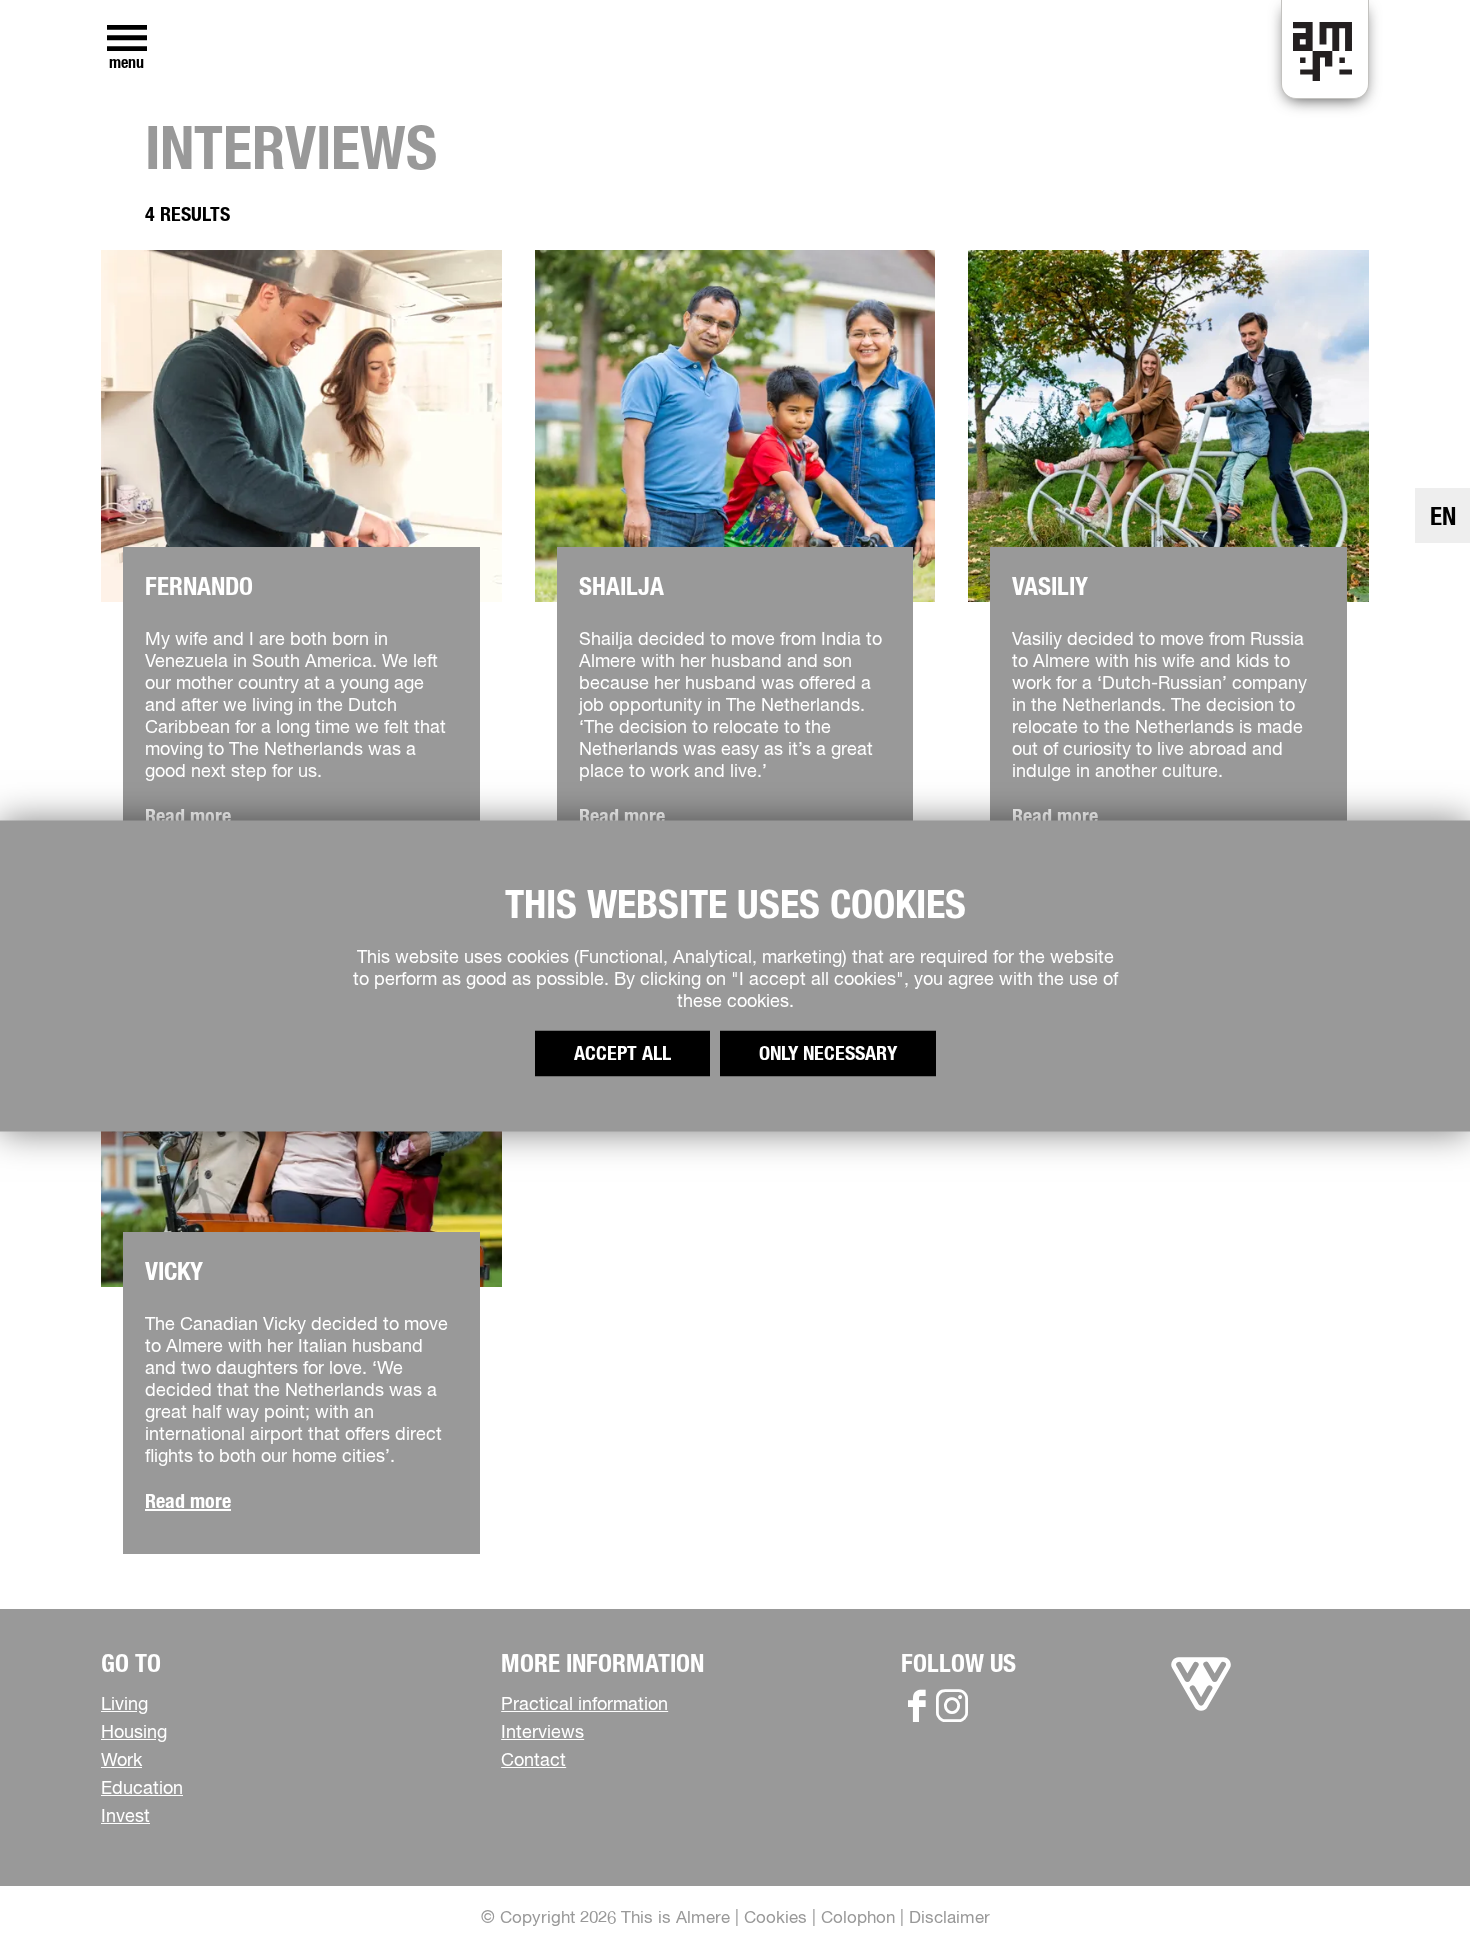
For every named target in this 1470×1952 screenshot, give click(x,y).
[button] (1409, 1891)
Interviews (542, 1733)
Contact (533, 1761)
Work (121, 1761)
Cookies (775, 1918)
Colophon (858, 1918)
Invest (125, 1817)
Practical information (584, 1705)
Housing (134, 1733)
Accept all (622, 1054)
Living (124, 1705)
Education (142, 1789)
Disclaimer (949, 1918)
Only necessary (828, 1054)
